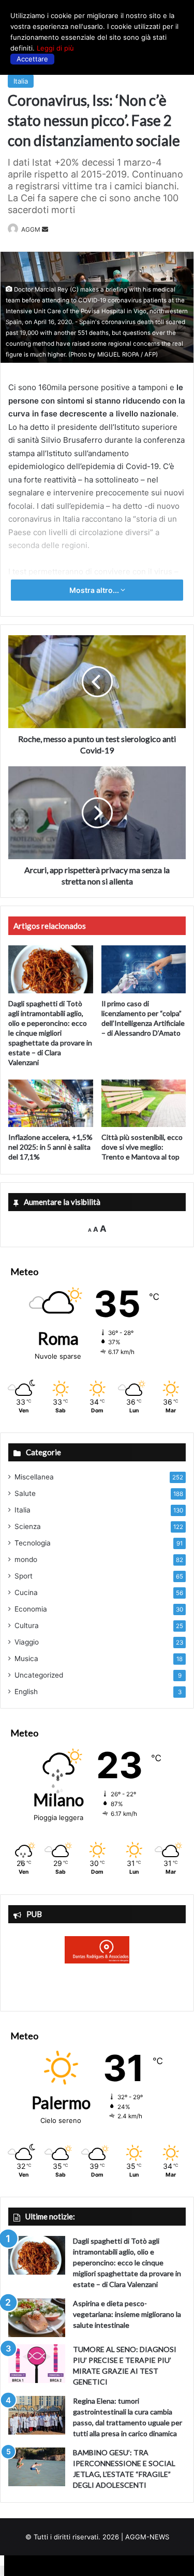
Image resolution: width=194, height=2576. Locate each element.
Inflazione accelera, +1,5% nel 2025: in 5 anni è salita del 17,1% (50, 1147)
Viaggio (27, 1642)
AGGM (31, 229)
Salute (25, 1493)
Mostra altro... (95, 590)
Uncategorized (39, 1675)
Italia (21, 81)
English (26, 1692)
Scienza (28, 1526)
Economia (31, 1609)
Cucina (26, 1592)
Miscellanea (34, 1477)
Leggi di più (55, 48)
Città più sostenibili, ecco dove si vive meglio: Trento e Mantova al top (142, 1147)
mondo (26, 1559)
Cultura (27, 1625)
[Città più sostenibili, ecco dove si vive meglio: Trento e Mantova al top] (144, 1103)
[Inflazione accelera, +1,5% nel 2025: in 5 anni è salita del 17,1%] (51, 1103)
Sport (24, 1576)
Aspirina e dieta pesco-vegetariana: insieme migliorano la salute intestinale (127, 2314)
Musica (26, 1659)
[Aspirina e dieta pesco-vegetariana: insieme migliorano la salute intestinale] (37, 2318)
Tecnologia (33, 1543)
